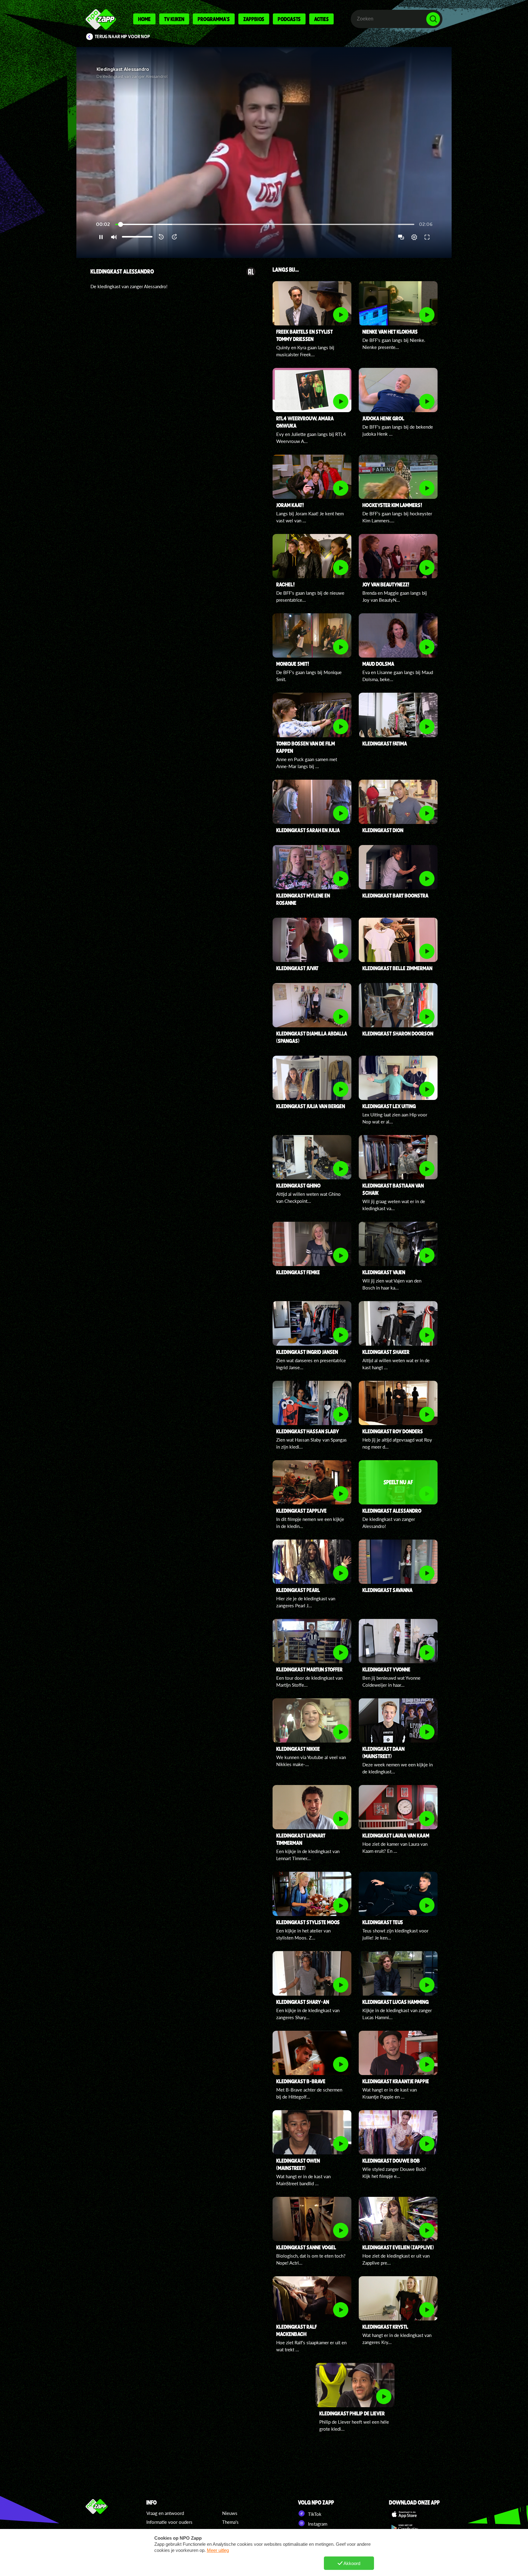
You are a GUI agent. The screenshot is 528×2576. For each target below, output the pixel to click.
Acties (321, 19)
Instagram (317, 2524)
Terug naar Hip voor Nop (122, 37)
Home (144, 19)
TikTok (314, 2514)
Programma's (214, 19)
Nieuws (230, 2513)
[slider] (265, 225)
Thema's (230, 2522)
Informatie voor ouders (169, 2522)
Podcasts (289, 19)
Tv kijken (174, 19)
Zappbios (254, 19)
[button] (264, 152)
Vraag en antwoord (165, 2513)
